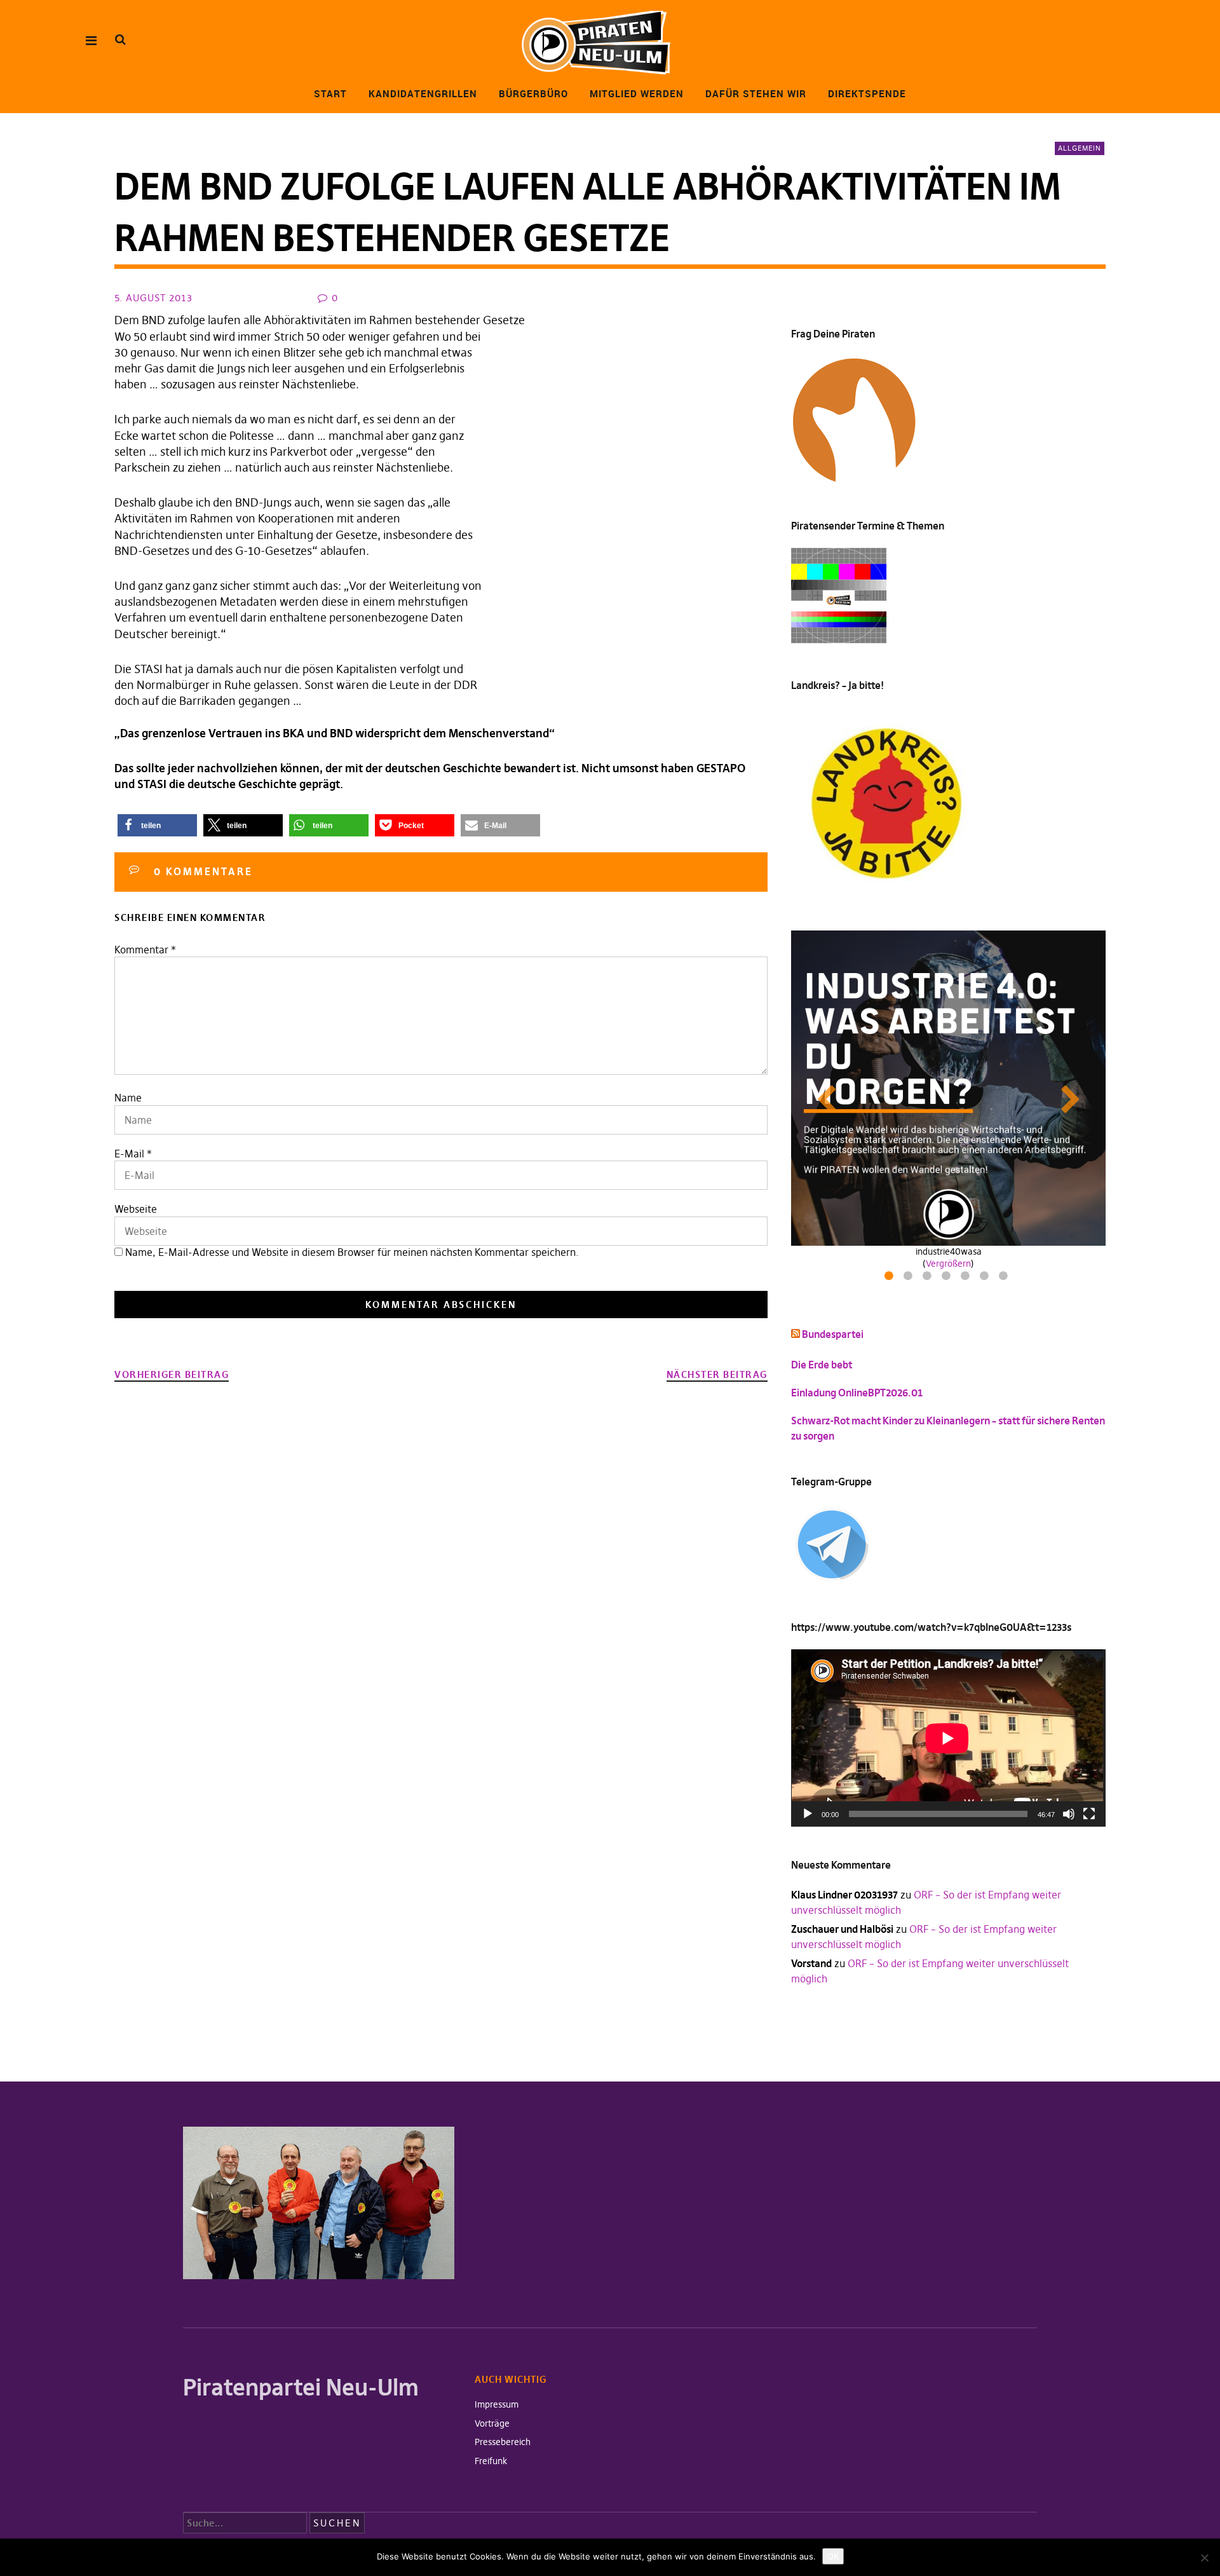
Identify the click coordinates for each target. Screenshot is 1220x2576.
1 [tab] (891, 1279)
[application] (948, 1738)
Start (330, 93)
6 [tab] (986, 1279)
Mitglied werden (637, 93)
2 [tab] (910, 1279)
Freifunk (491, 2461)
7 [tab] (1005, 1279)
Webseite (136, 1209)
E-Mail (129, 1154)
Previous (826, 1112)
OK (833, 2556)
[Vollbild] (1089, 1814)
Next (1071, 1112)
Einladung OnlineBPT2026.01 (857, 1393)
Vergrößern (948, 1264)
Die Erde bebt (822, 1365)
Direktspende (867, 93)
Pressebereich (503, 2442)
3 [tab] (929, 1279)
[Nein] (1204, 2558)
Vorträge (492, 2423)
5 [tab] (967, 1279)
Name (128, 1098)
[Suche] (120, 40)
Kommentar (145, 950)
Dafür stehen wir (756, 93)
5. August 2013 (153, 298)
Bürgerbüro (533, 93)
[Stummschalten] (1069, 1814)
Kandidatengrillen (423, 93)
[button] (157, 825)
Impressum (497, 2404)
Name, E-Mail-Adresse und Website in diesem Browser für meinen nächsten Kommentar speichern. (352, 1252)
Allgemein (1080, 148)
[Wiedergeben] (808, 1814)
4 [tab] (948, 1279)
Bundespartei (833, 1334)
